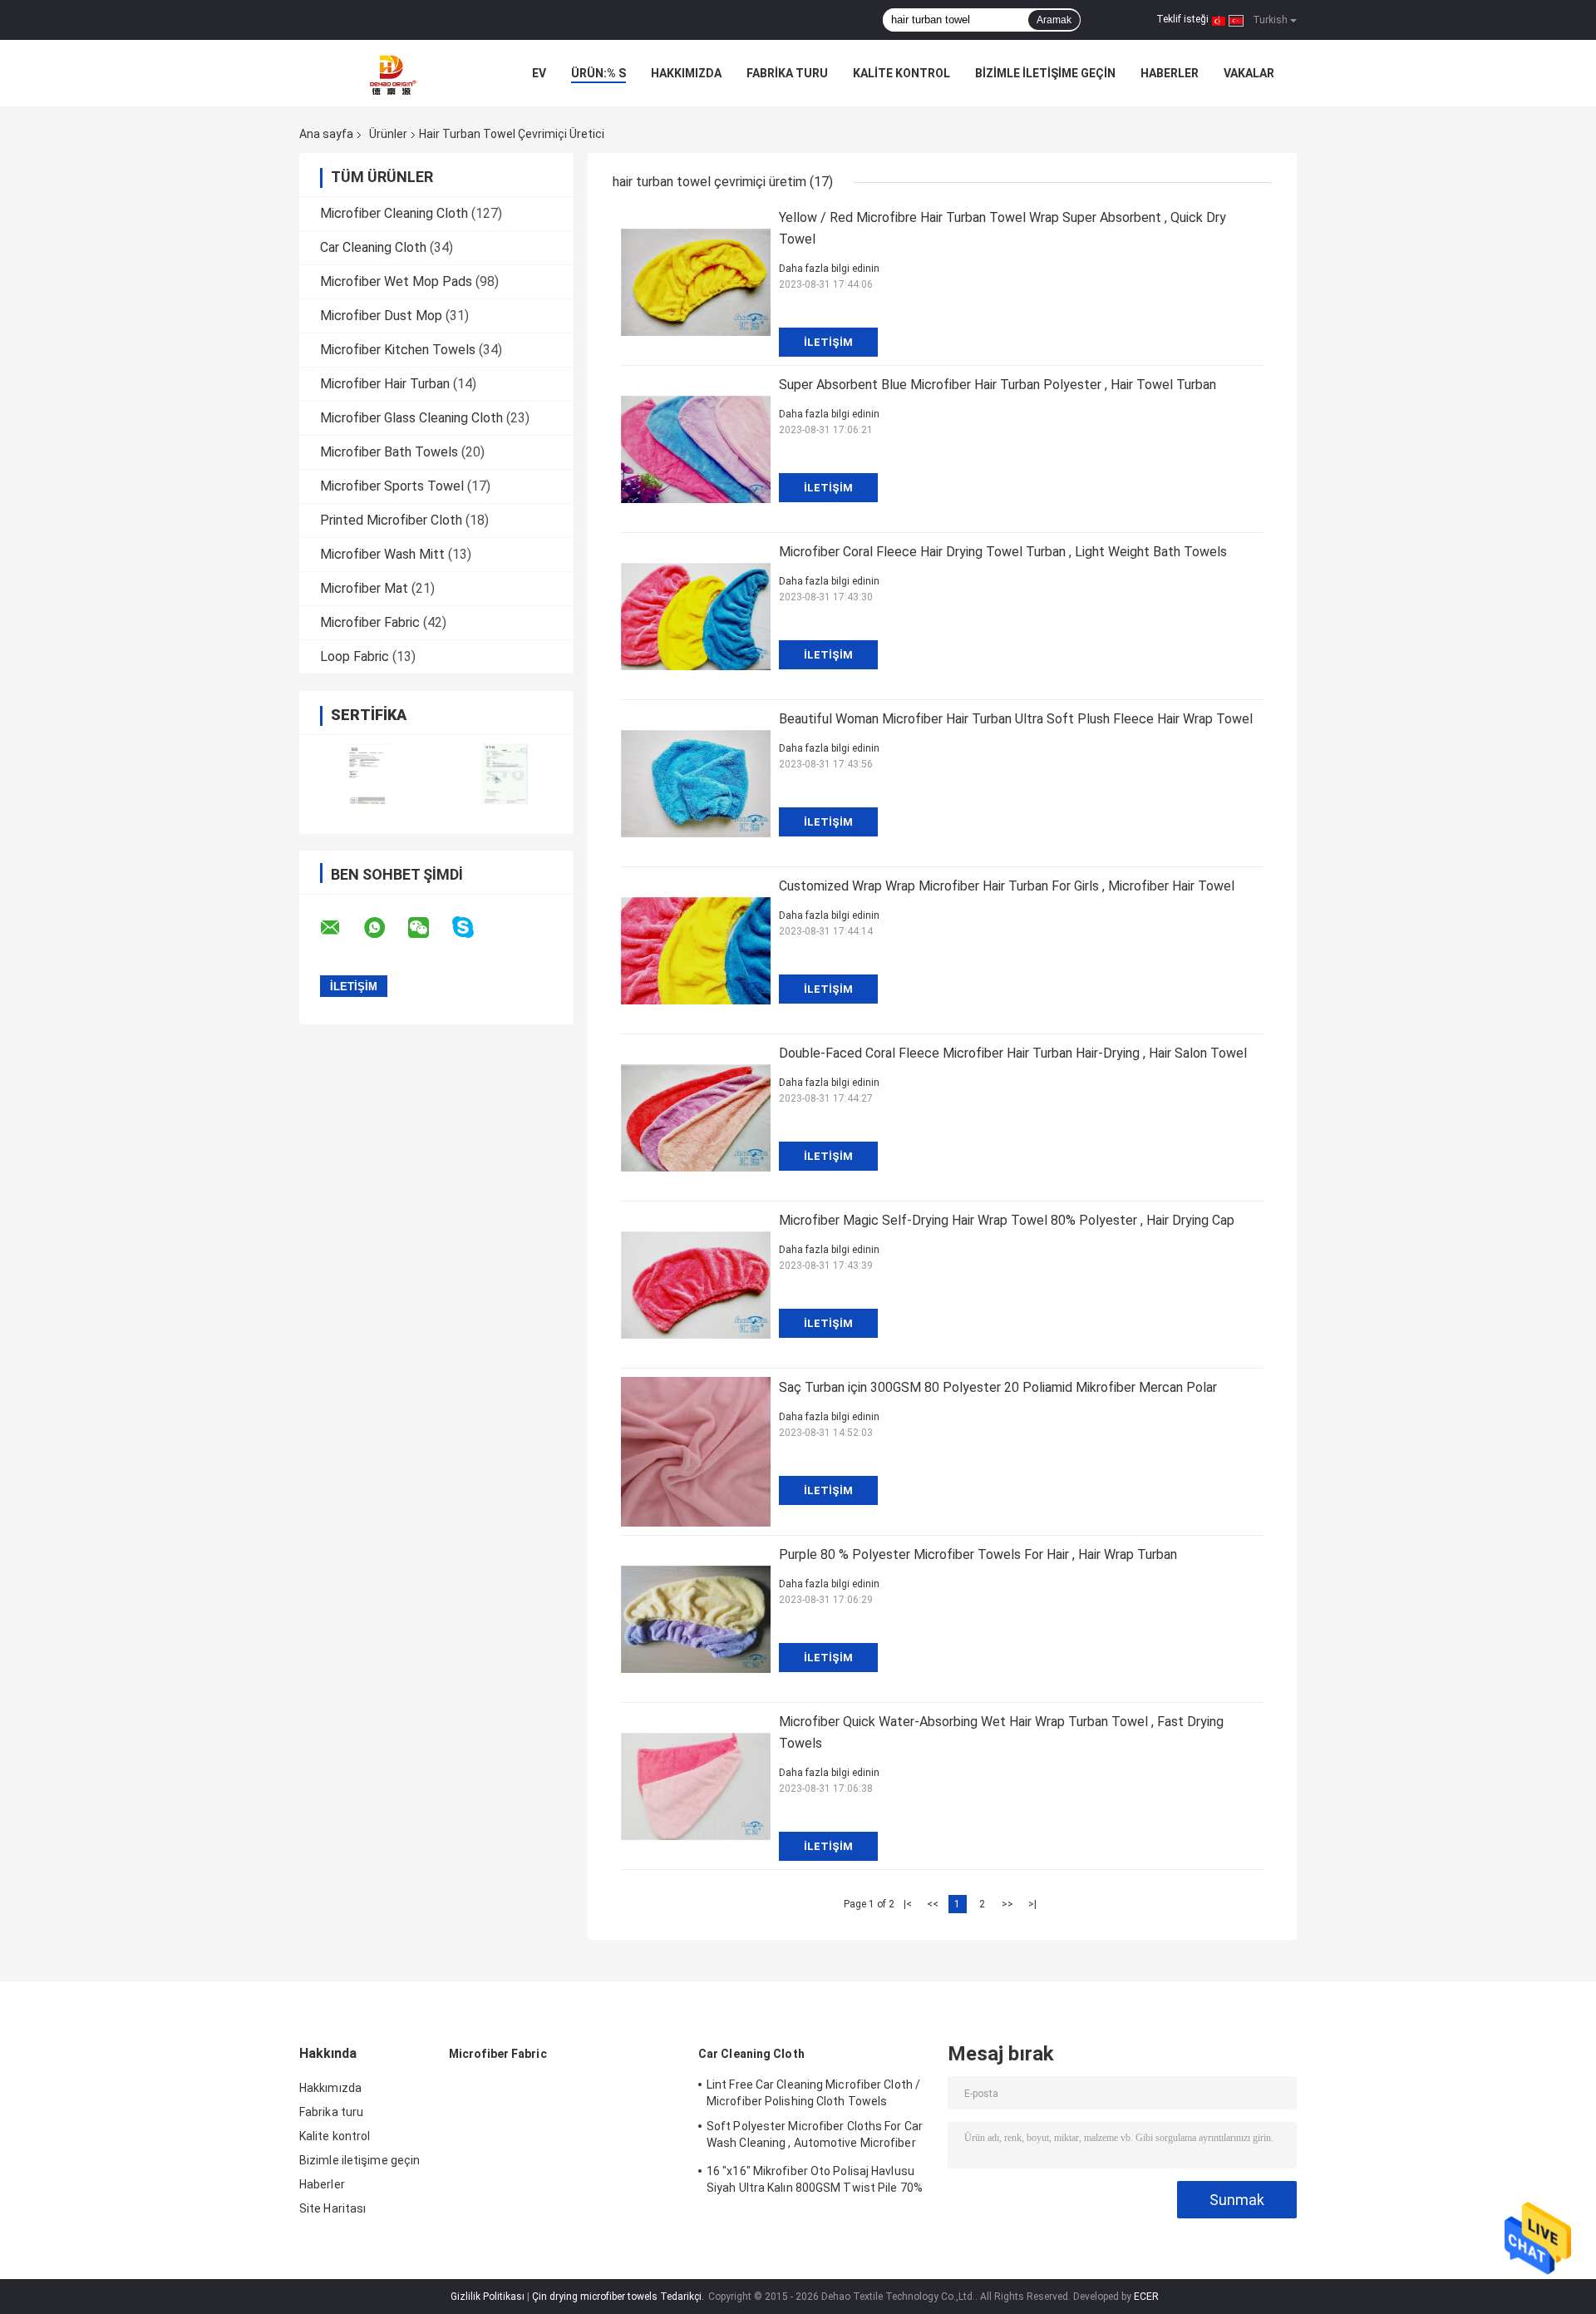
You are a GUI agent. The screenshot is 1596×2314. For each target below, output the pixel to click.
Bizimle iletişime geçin (1045, 73)
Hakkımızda (686, 73)
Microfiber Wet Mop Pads (396, 281)
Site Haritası (332, 2208)
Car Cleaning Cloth (373, 247)
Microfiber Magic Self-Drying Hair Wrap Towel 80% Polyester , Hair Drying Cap (1007, 1220)
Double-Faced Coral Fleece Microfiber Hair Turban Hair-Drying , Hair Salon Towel (1013, 1053)
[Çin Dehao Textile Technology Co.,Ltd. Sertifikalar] (368, 774)
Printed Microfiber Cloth (391, 520)
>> (1007, 1904)
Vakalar (1249, 73)
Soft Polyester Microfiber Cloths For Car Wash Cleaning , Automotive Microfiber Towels (815, 2137)
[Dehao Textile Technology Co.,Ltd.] (391, 73)
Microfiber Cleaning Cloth (394, 213)
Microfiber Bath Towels (389, 452)
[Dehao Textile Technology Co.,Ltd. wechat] (429, 928)
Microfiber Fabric (370, 622)
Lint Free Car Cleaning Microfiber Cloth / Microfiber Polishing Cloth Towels (813, 2093)
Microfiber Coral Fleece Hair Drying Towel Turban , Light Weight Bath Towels (1003, 552)
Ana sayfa (326, 134)
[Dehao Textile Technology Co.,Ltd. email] (341, 928)
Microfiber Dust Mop (381, 316)
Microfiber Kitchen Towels (398, 350)
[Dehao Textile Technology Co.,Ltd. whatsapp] (385, 928)
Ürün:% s (598, 73)
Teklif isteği (1182, 19)
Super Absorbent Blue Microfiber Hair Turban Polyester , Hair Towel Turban (997, 385)
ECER (1146, 2297)
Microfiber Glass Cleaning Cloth (411, 418)
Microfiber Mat (364, 588)
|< (908, 1904)
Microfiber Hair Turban (385, 384)
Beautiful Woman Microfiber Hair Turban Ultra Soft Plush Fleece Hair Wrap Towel (1016, 719)
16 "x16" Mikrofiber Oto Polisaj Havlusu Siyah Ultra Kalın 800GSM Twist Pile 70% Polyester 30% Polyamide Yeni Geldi (815, 2182)
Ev (539, 73)
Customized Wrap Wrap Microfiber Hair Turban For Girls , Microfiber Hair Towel (1007, 886)
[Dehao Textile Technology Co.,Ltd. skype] (473, 928)
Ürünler (388, 134)
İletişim (828, 342)
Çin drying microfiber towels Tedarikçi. (619, 2297)
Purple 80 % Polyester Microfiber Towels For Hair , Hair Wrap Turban (978, 1554)
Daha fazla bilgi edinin (829, 269)
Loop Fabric (355, 656)
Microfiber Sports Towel (392, 486)
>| (1032, 1904)
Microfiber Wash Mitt (382, 554)
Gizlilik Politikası (488, 2297)
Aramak (1054, 20)
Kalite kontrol (901, 73)
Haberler (1170, 73)
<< (933, 1904)
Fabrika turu (787, 73)
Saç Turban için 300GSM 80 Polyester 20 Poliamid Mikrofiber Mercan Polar (998, 1387)
